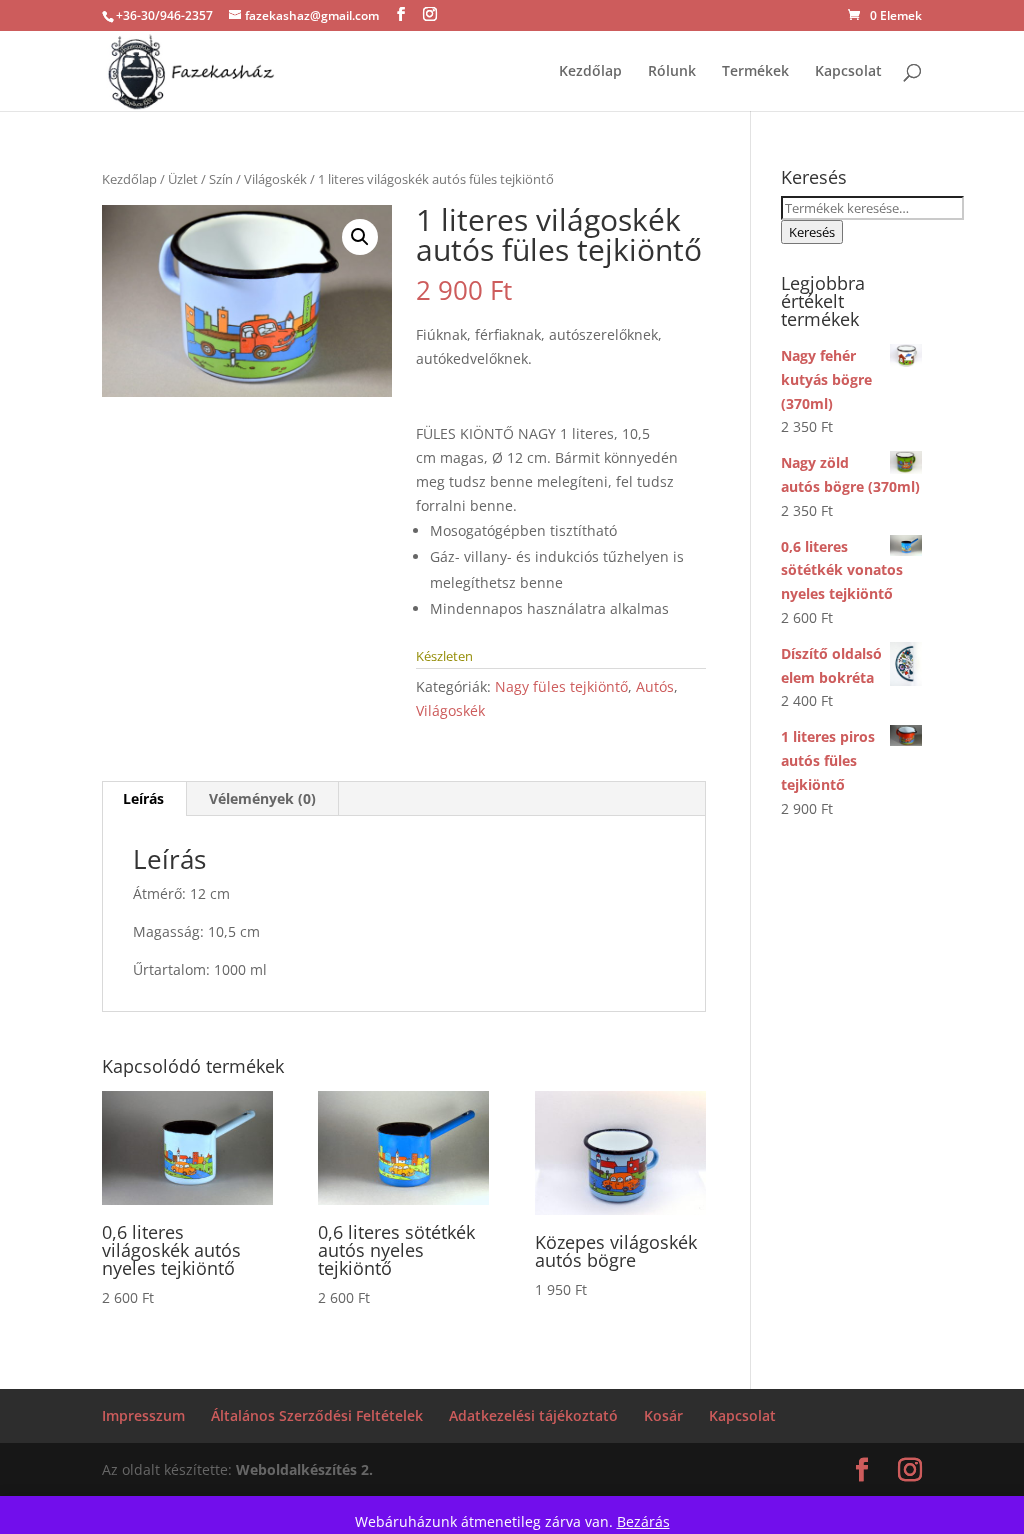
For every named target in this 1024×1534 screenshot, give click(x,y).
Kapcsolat (848, 72)
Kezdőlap (590, 72)
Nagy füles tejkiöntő (561, 686)
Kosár (663, 1415)
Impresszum (143, 1415)
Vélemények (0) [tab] (262, 798)
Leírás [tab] (143, 798)
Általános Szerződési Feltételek (317, 1415)
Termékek (755, 72)
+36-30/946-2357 (164, 15)
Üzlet (183, 179)
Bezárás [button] (643, 1521)
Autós (655, 686)
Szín (221, 179)
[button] (360, 237)
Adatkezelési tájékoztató (533, 1415)
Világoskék (275, 179)
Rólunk (672, 72)
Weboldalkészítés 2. (304, 1469)
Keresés (812, 232)
